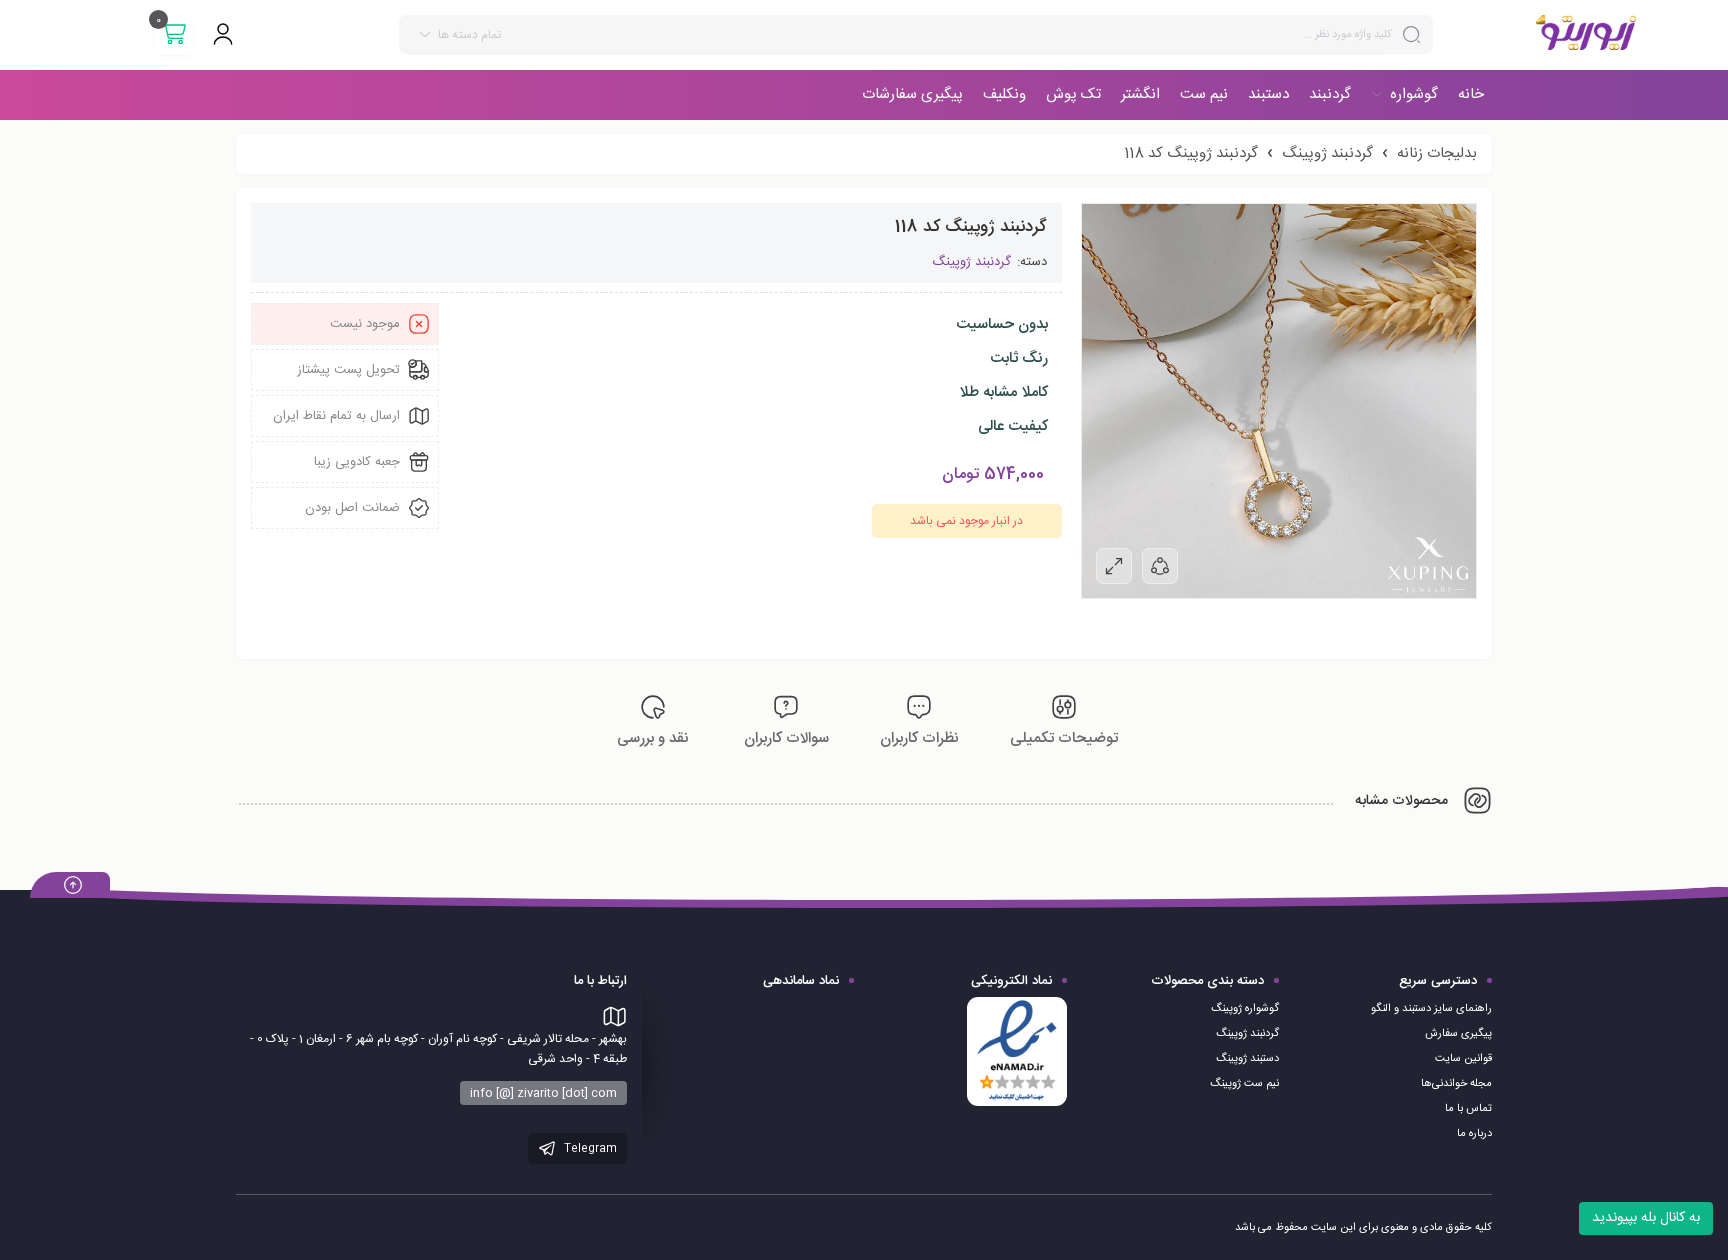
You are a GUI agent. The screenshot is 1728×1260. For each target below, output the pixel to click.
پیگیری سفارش (1458, 1034)
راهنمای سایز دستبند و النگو (1431, 1009)
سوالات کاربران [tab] (786, 738)
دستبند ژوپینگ (1247, 1059)
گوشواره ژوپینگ (1245, 1009)
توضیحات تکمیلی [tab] (1064, 738)
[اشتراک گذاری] (1160, 566)
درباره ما (1474, 1134)
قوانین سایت (1463, 1059)
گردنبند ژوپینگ (1327, 153)
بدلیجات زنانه (1437, 153)
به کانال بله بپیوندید (1646, 1218)
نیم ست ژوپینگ (1244, 1084)
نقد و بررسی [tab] (653, 738)
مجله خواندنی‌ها (1456, 1084)
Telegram (589, 1149)
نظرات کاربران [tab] (919, 738)
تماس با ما (1468, 1109)
